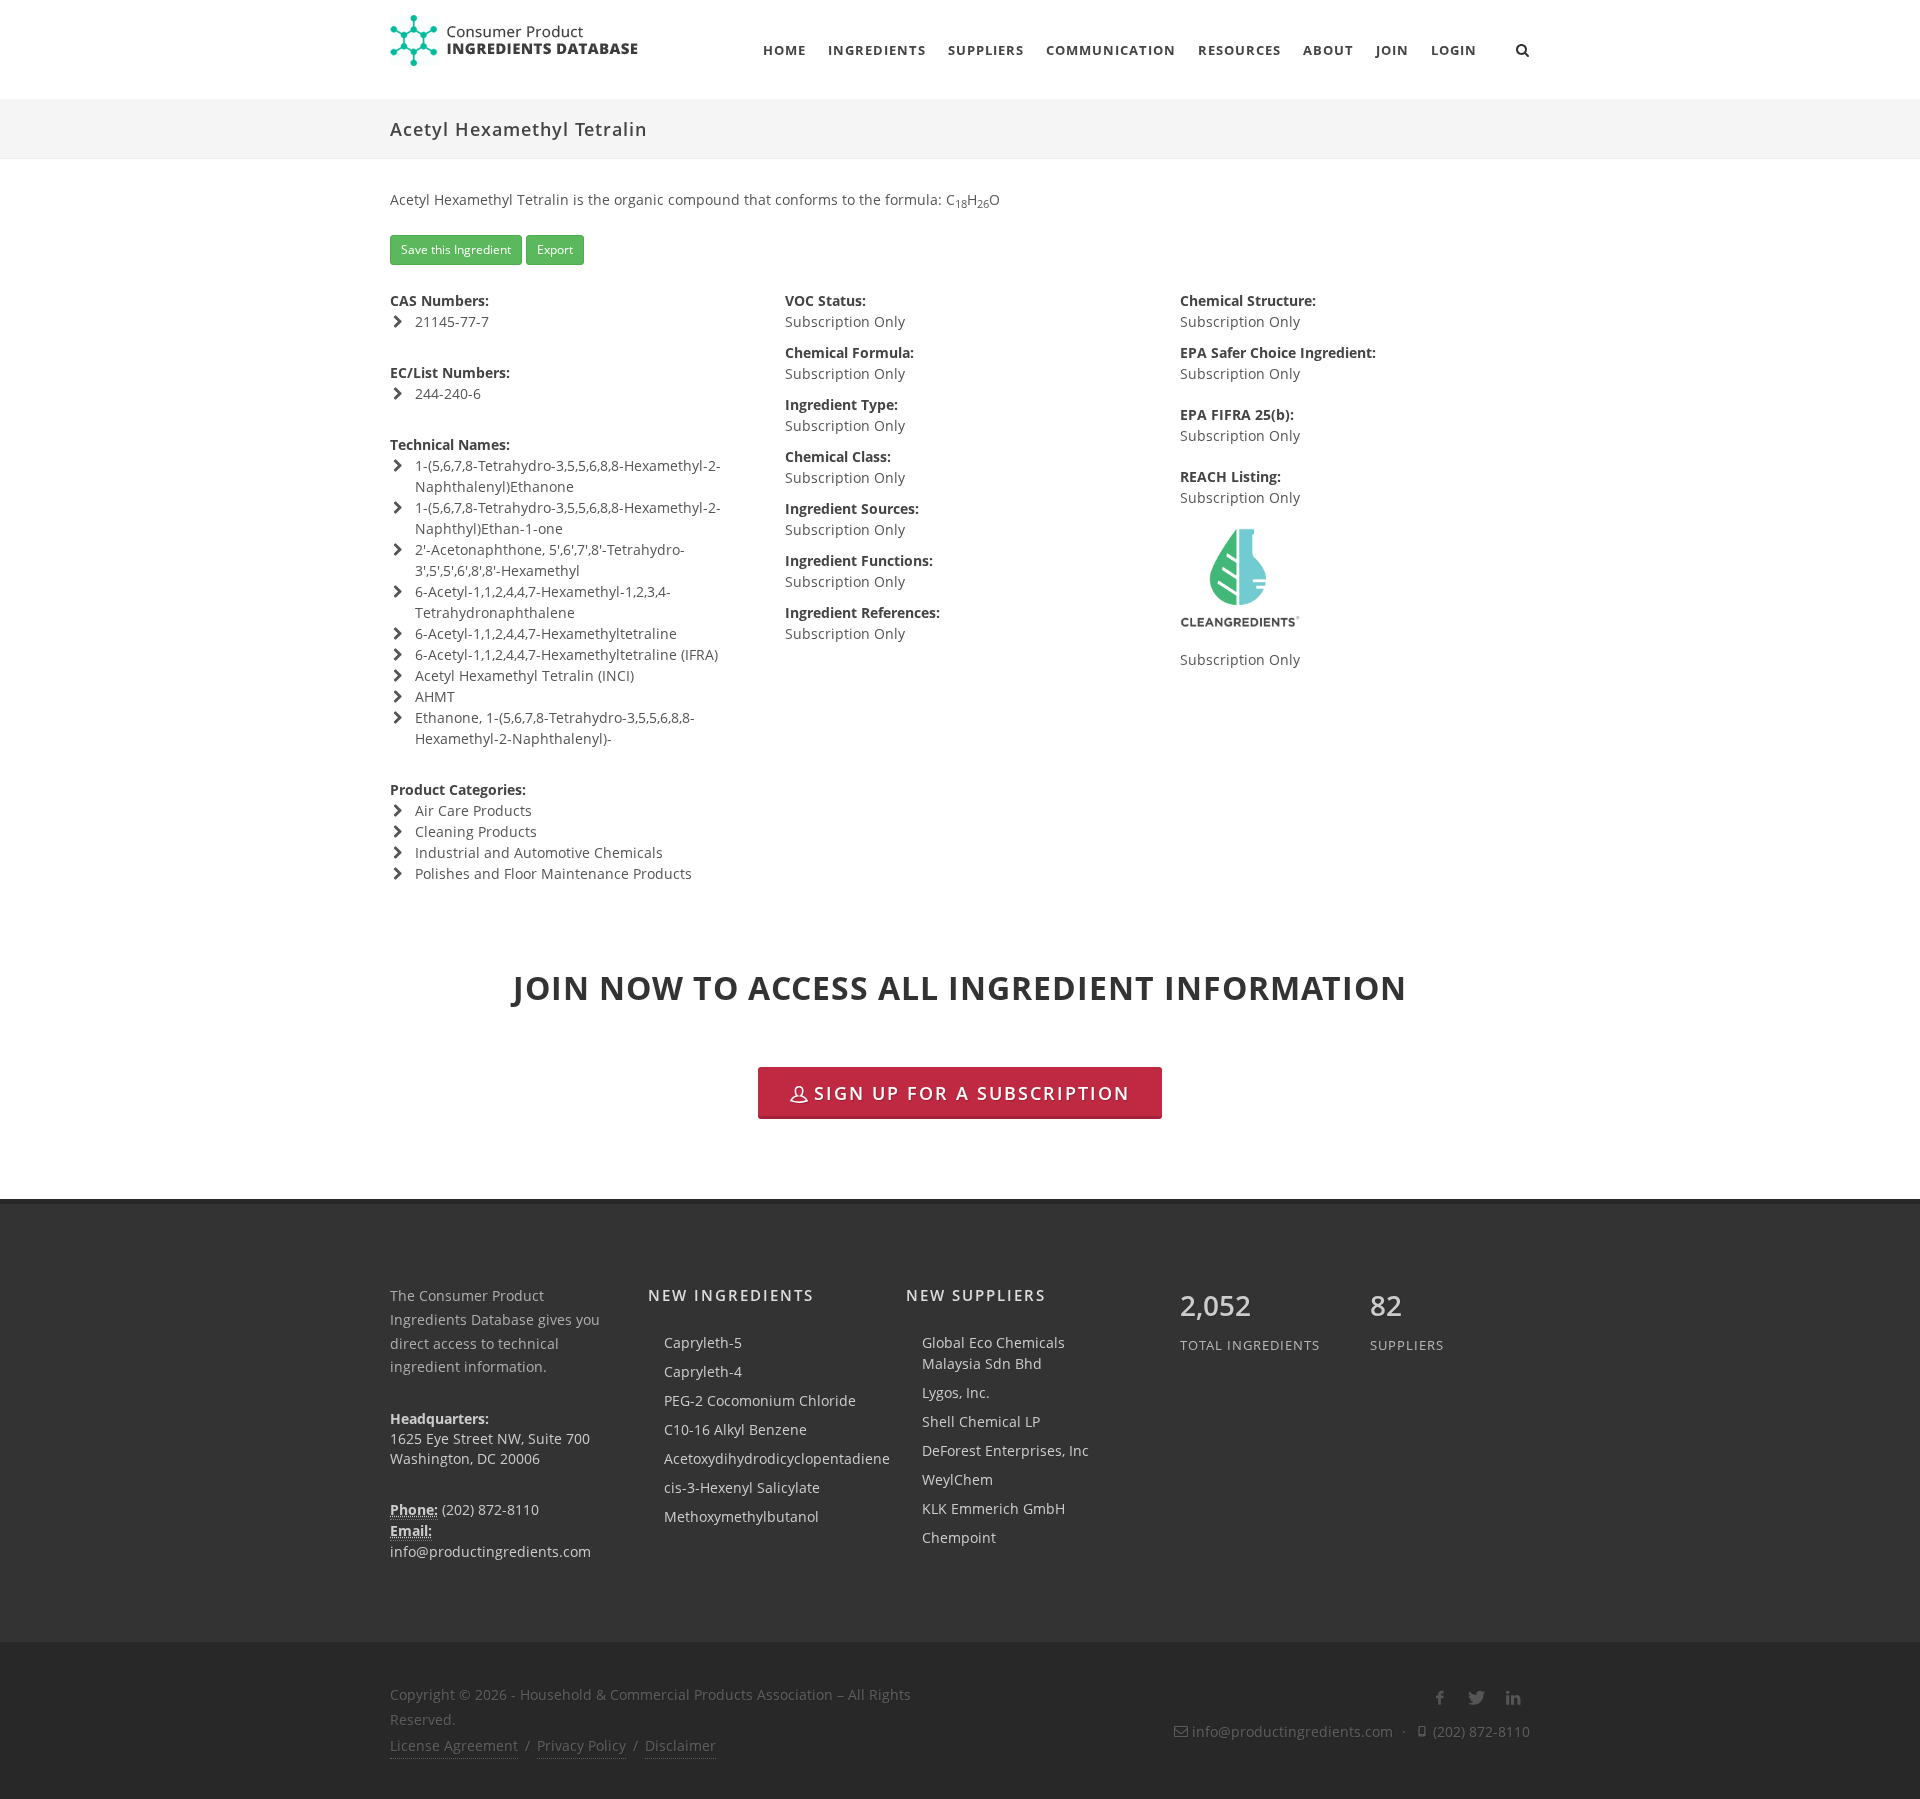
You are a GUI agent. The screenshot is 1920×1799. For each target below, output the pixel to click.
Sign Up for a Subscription (972, 1093)
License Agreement (454, 1745)
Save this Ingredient (456, 249)
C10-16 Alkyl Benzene (735, 1429)
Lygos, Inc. (956, 1392)
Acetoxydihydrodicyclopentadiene (777, 1458)
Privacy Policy (581, 1745)
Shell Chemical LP (981, 1421)
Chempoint (959, 1537)
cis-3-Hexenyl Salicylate (742, 1487)
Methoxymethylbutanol (741, 1516)
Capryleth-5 (703, 1342)
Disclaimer (680, 1745)
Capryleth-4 (703, 1371)
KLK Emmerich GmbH (993, 1508)
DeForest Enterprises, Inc (1005, 1450)
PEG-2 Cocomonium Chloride (760, 1400)
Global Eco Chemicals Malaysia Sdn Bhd (993, 1353)
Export (555, 249)
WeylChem (957, 1479)
